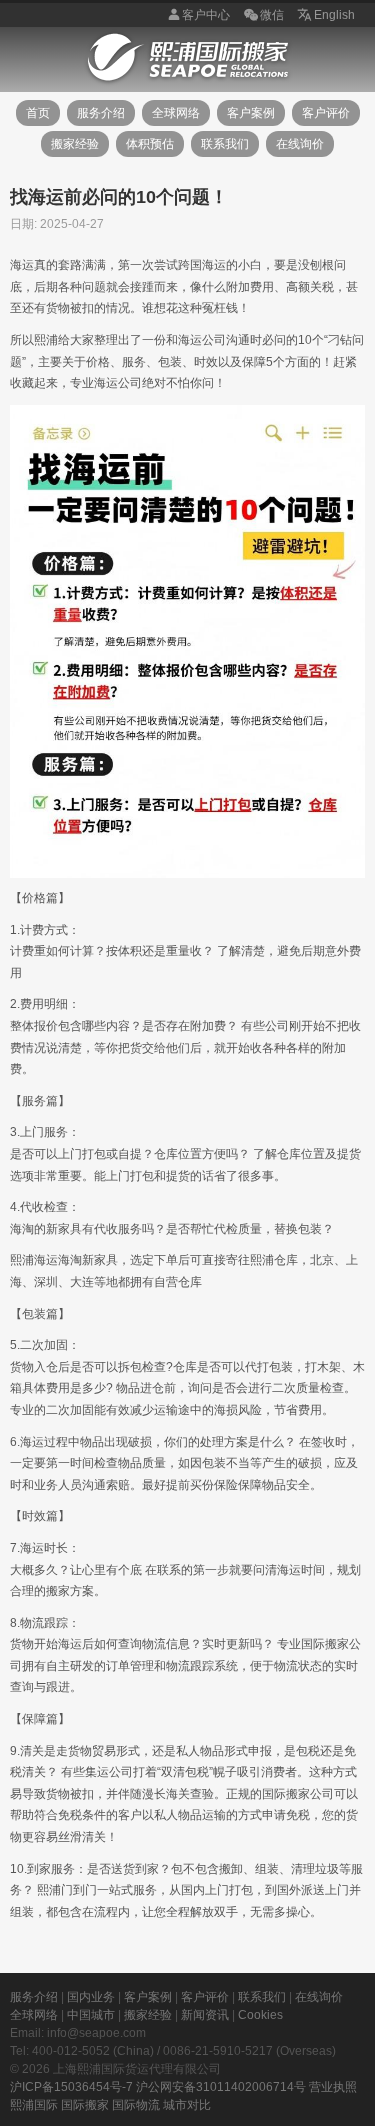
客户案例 (251, 113)
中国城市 (91, 2015)
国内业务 (91, 1997)
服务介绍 (101, 113)
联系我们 (225, 144)
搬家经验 (75, 144)
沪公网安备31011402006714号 (221, 2087)
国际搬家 (85, 2105)
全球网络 (176, 113)
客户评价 (326, 113)
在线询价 (300, 144)
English (334, 15)
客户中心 (206, 15)
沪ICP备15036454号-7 (71, 2087)
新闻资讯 (205, 2015)
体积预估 (150, 144)
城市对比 (187, 2105)
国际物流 (136, 2105)
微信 (272, 15)
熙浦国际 (34, 2105)
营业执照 (333, 2087)
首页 (38, 113)
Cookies (260, 2015)
